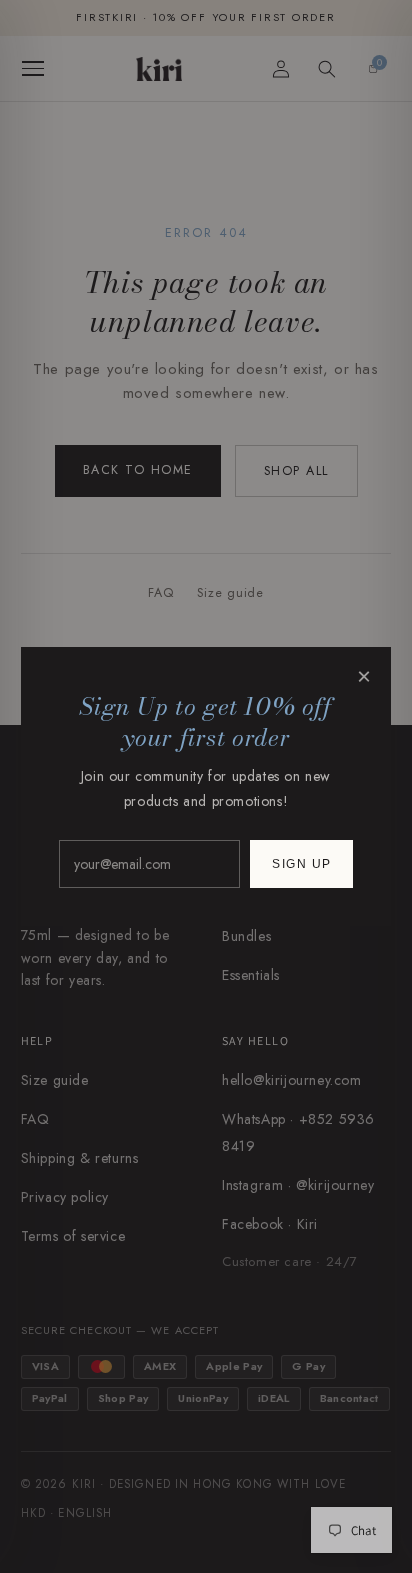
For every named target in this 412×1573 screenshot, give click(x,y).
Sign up (301, 864)
